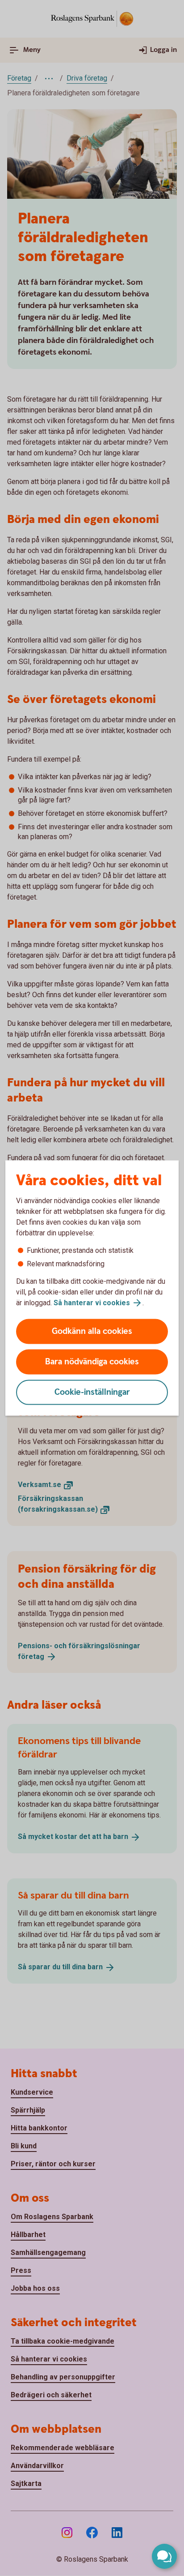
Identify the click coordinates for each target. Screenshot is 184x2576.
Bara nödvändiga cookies (92, 1362)
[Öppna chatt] (164, 2556)
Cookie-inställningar (92, 1392)
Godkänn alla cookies (92, 1331)
